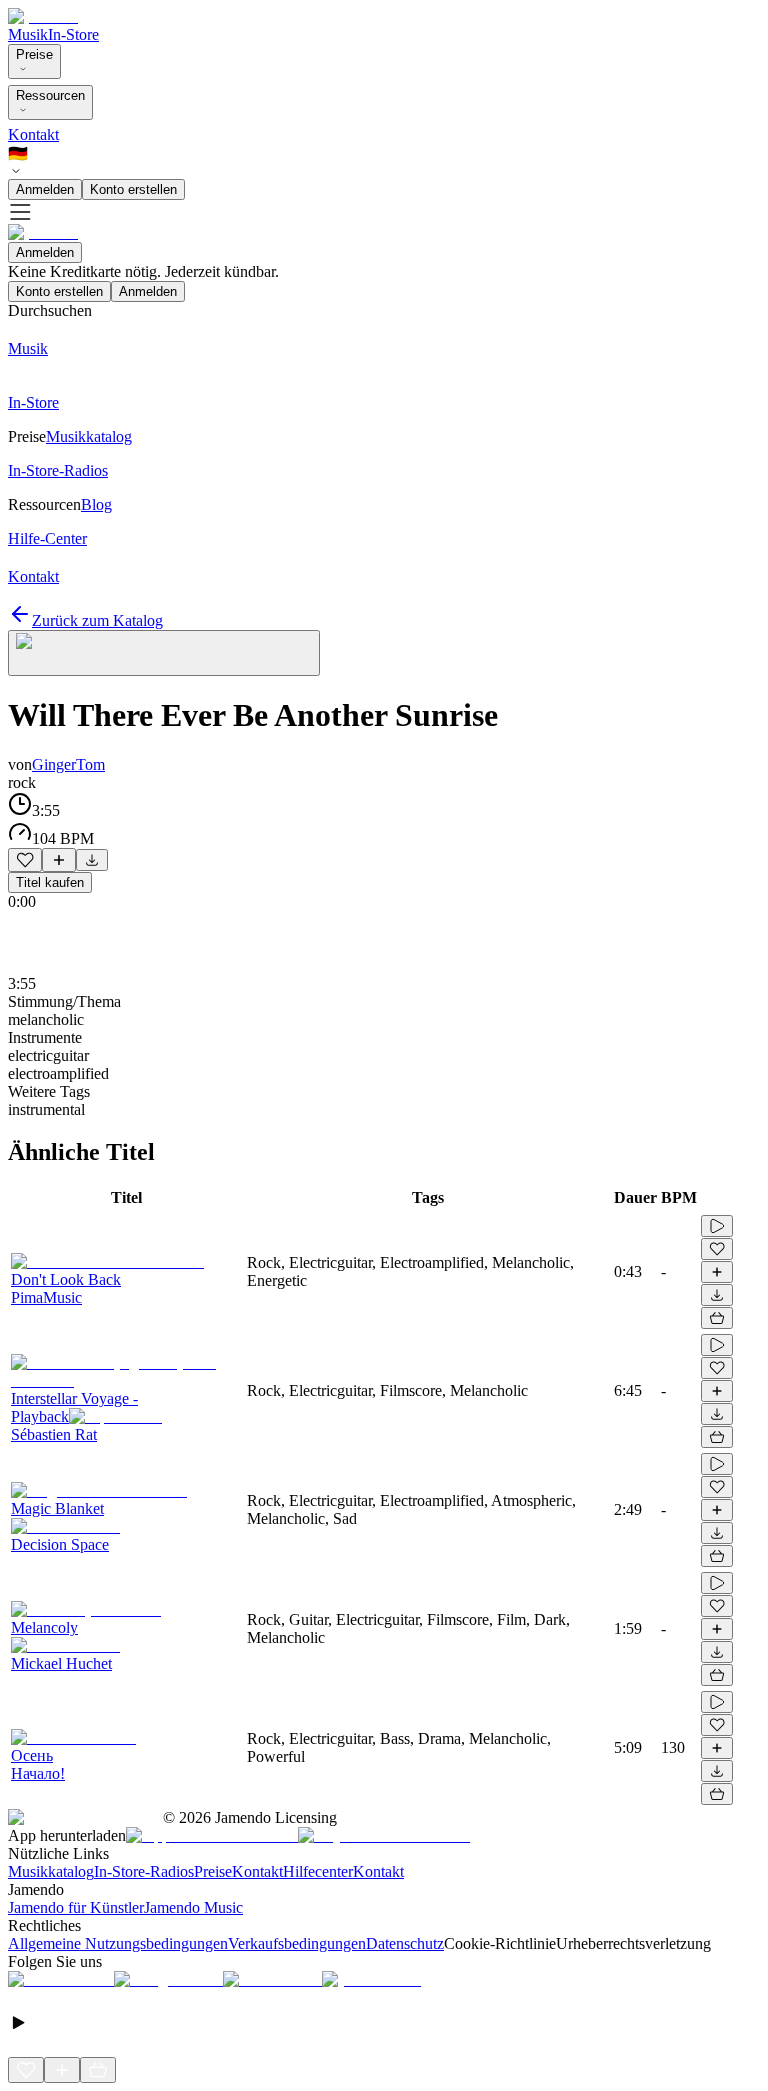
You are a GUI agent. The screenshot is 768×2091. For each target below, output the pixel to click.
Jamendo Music (193, 1907)
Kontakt (33, 134)
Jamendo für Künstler (76, 1907)
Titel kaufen (50, 882)
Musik (28, 34)
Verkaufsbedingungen (297, 1943)
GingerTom (68, 764)
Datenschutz (405, 1943)
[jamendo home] (43, 16)
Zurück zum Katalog (97, 620)
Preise (34, 54)
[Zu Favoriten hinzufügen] (25, 860)
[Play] (164, 653)
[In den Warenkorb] (717, 1318)
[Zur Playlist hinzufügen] (59, 860)
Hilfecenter (318, 1871)
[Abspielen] (717, 1226)
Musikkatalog (51, 1871)
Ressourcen (50, 95)
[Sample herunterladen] (92, 860)
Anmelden (45, 189)
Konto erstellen (133, 189)
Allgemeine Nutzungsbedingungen (118, 1943)
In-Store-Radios (144, 1871)
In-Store (73, 34)
